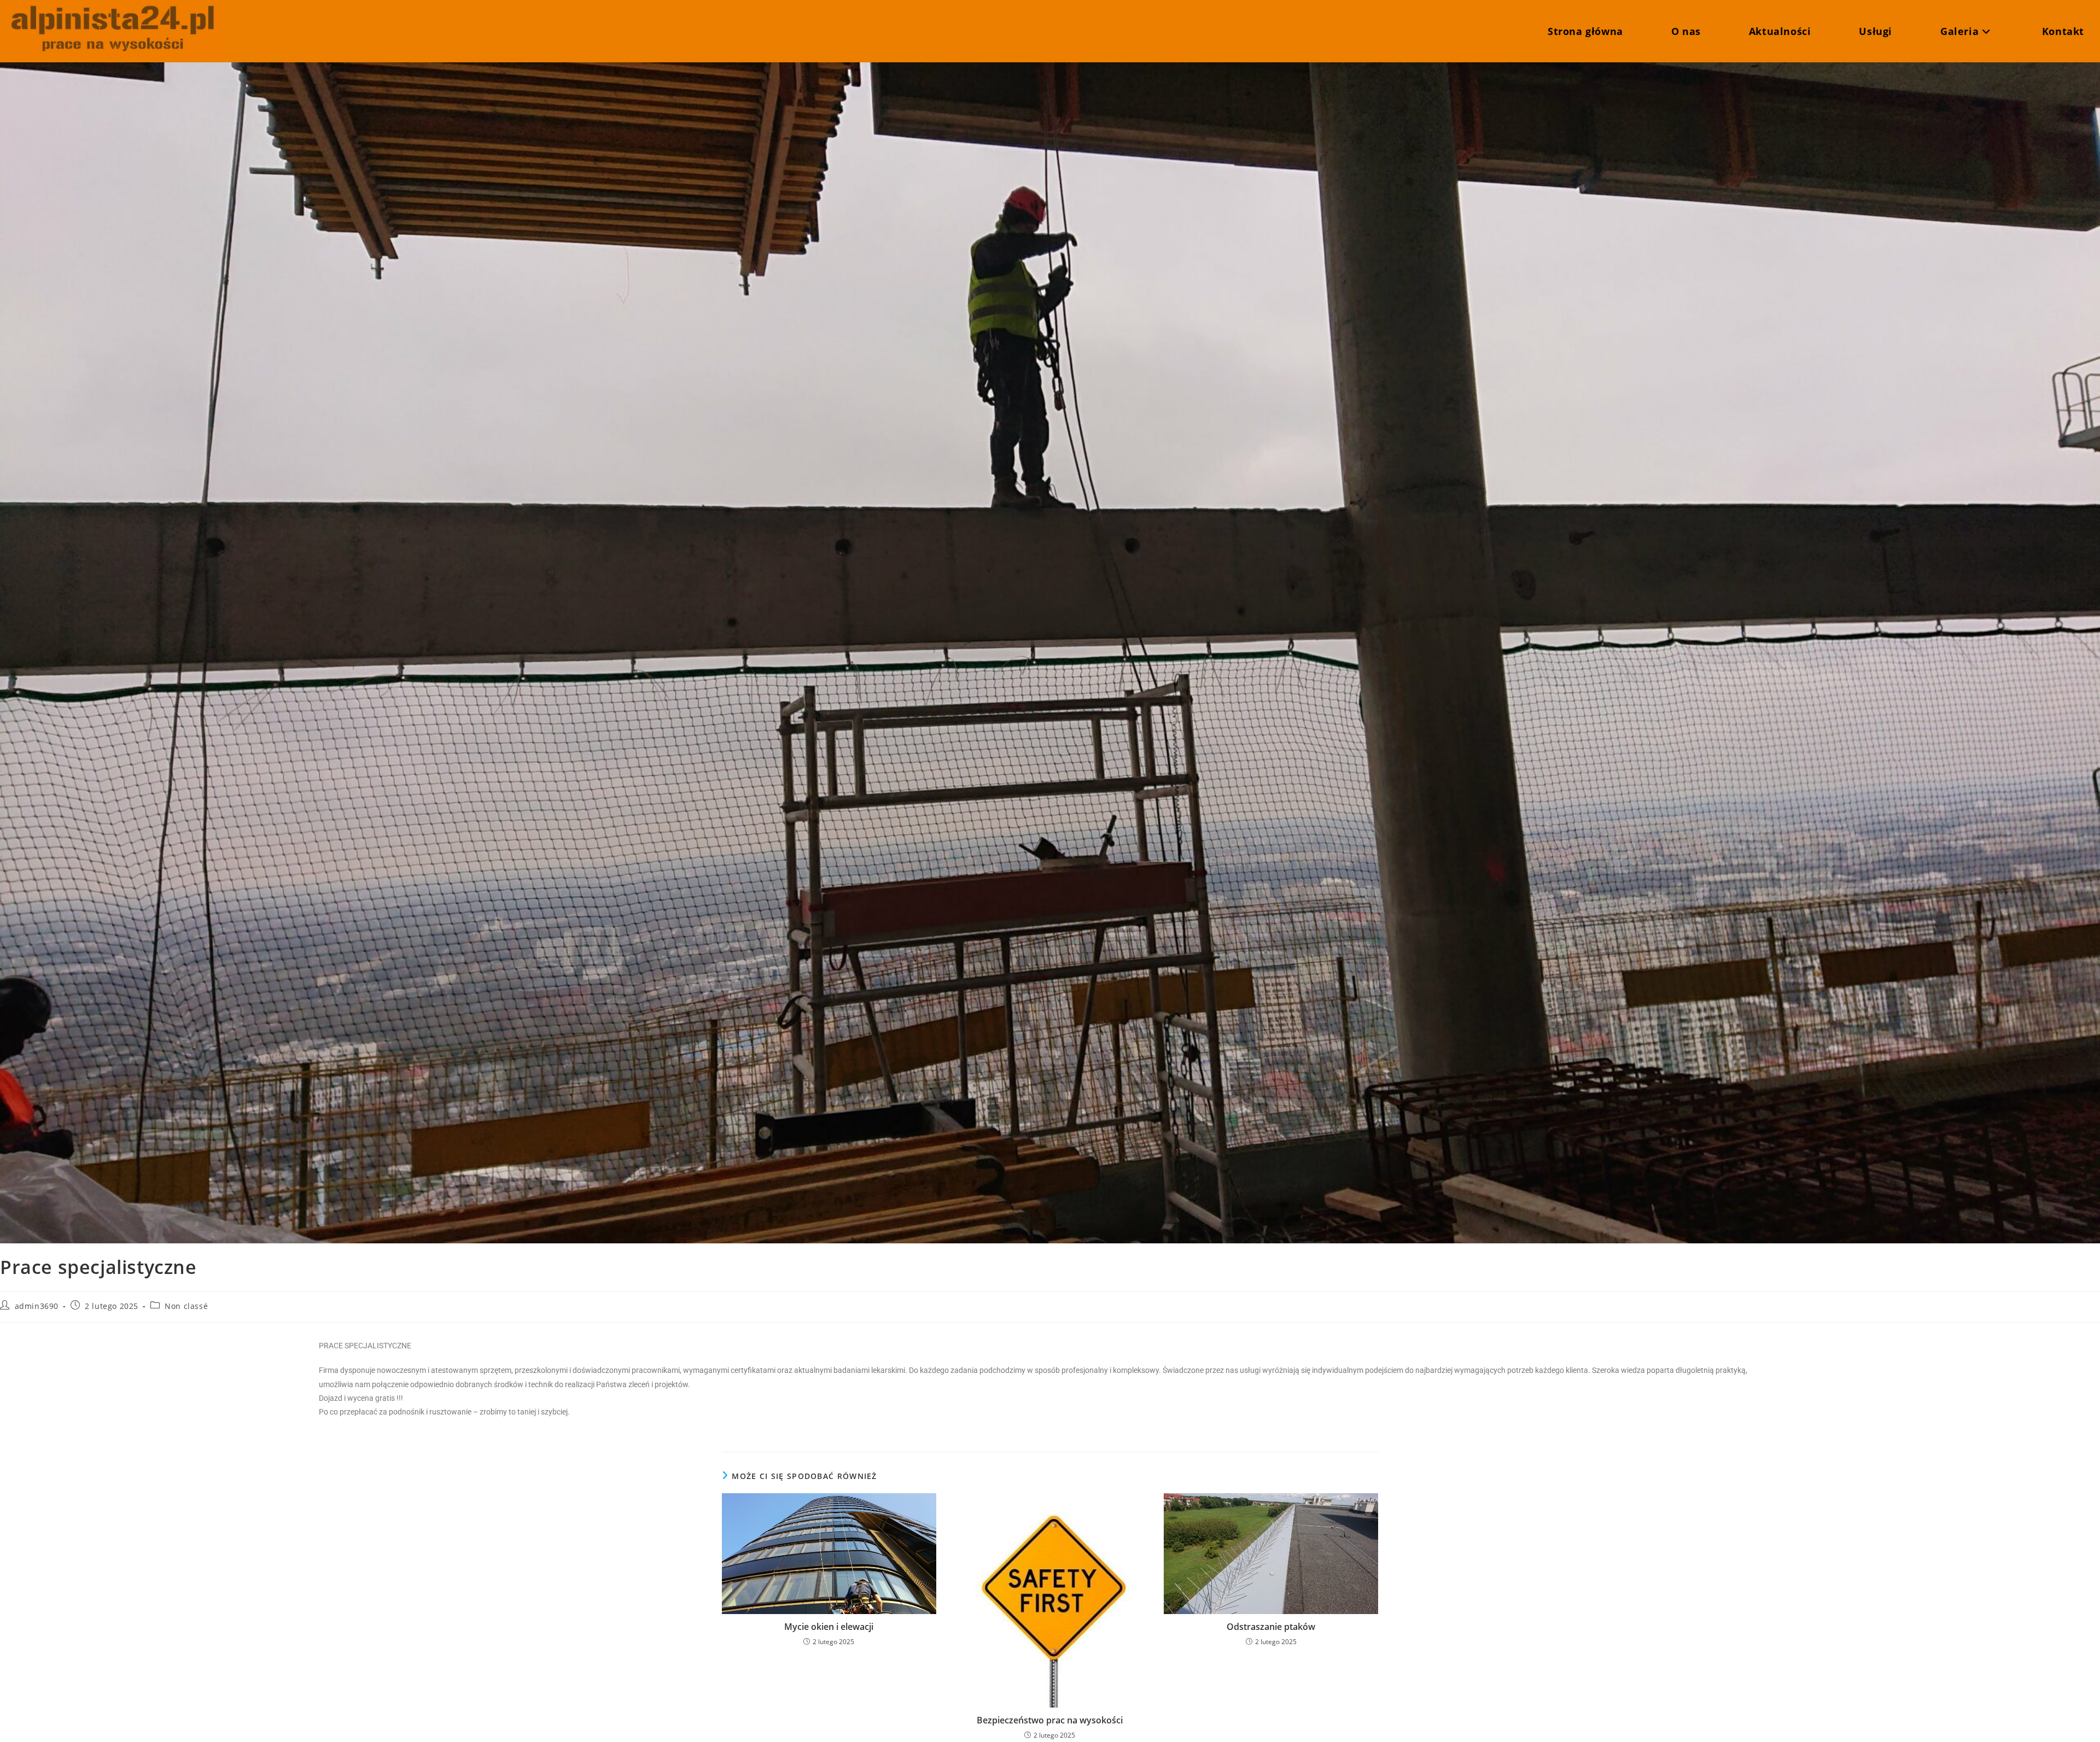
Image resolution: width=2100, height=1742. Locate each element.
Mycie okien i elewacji (829, 1627)
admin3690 (37, 1306)
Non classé (186, 1306)
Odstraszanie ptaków (1271, 1627)
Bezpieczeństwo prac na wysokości (1050, 1720)
